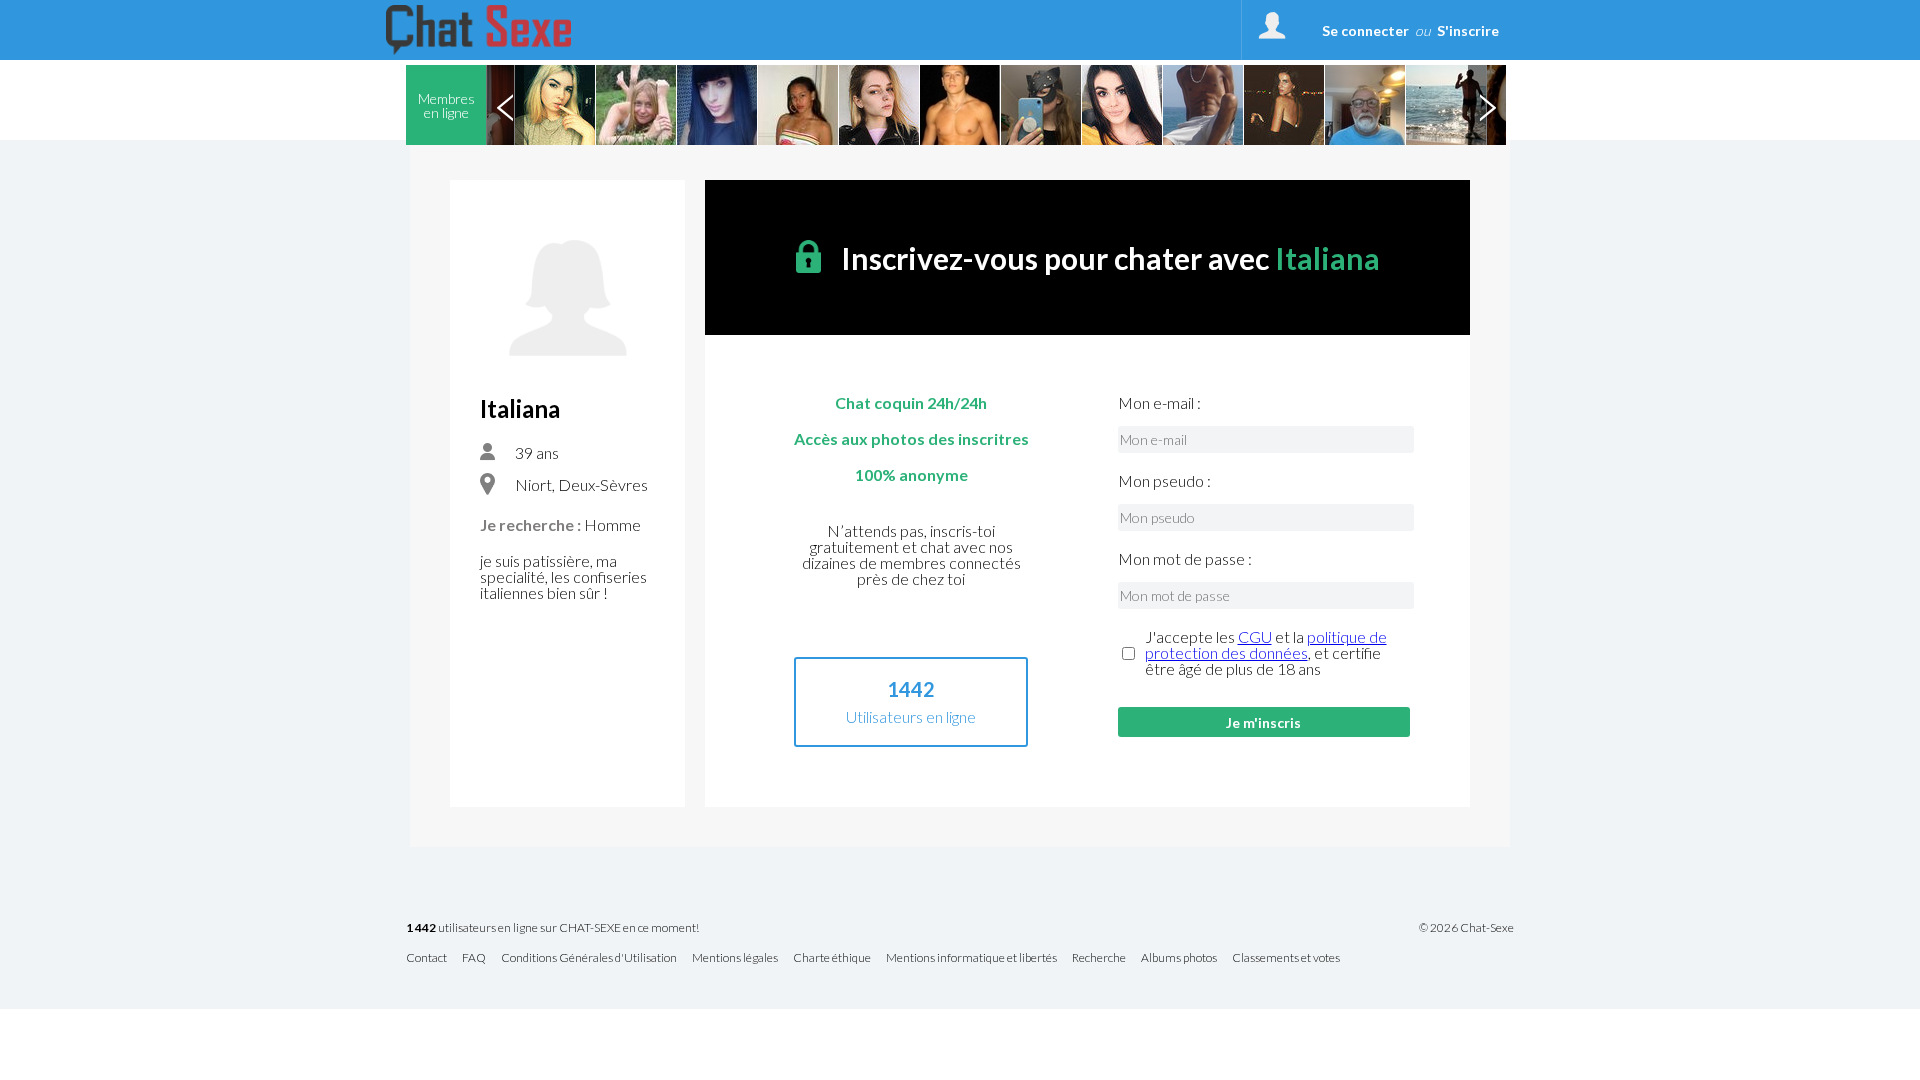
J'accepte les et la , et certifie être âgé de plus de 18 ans (1266, 653)
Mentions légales (735, 958)
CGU (1255, 636)
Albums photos (1179, 958)
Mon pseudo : (1164, 481)
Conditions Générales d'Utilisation (589, 958)
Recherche (1099, 958)
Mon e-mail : (1159, 403)
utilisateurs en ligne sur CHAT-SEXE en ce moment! (552, 928)
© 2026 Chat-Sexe (1466, 928)
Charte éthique (832, 958)
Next (1487, 105)
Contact (426, 958)
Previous (505, 105)
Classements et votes (1286, 958)
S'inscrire (1468, 30)
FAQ (474, 958)
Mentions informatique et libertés (971, 958)
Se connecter (1365, 30)
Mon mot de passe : (1185, 559)
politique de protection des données (1266, 644)
